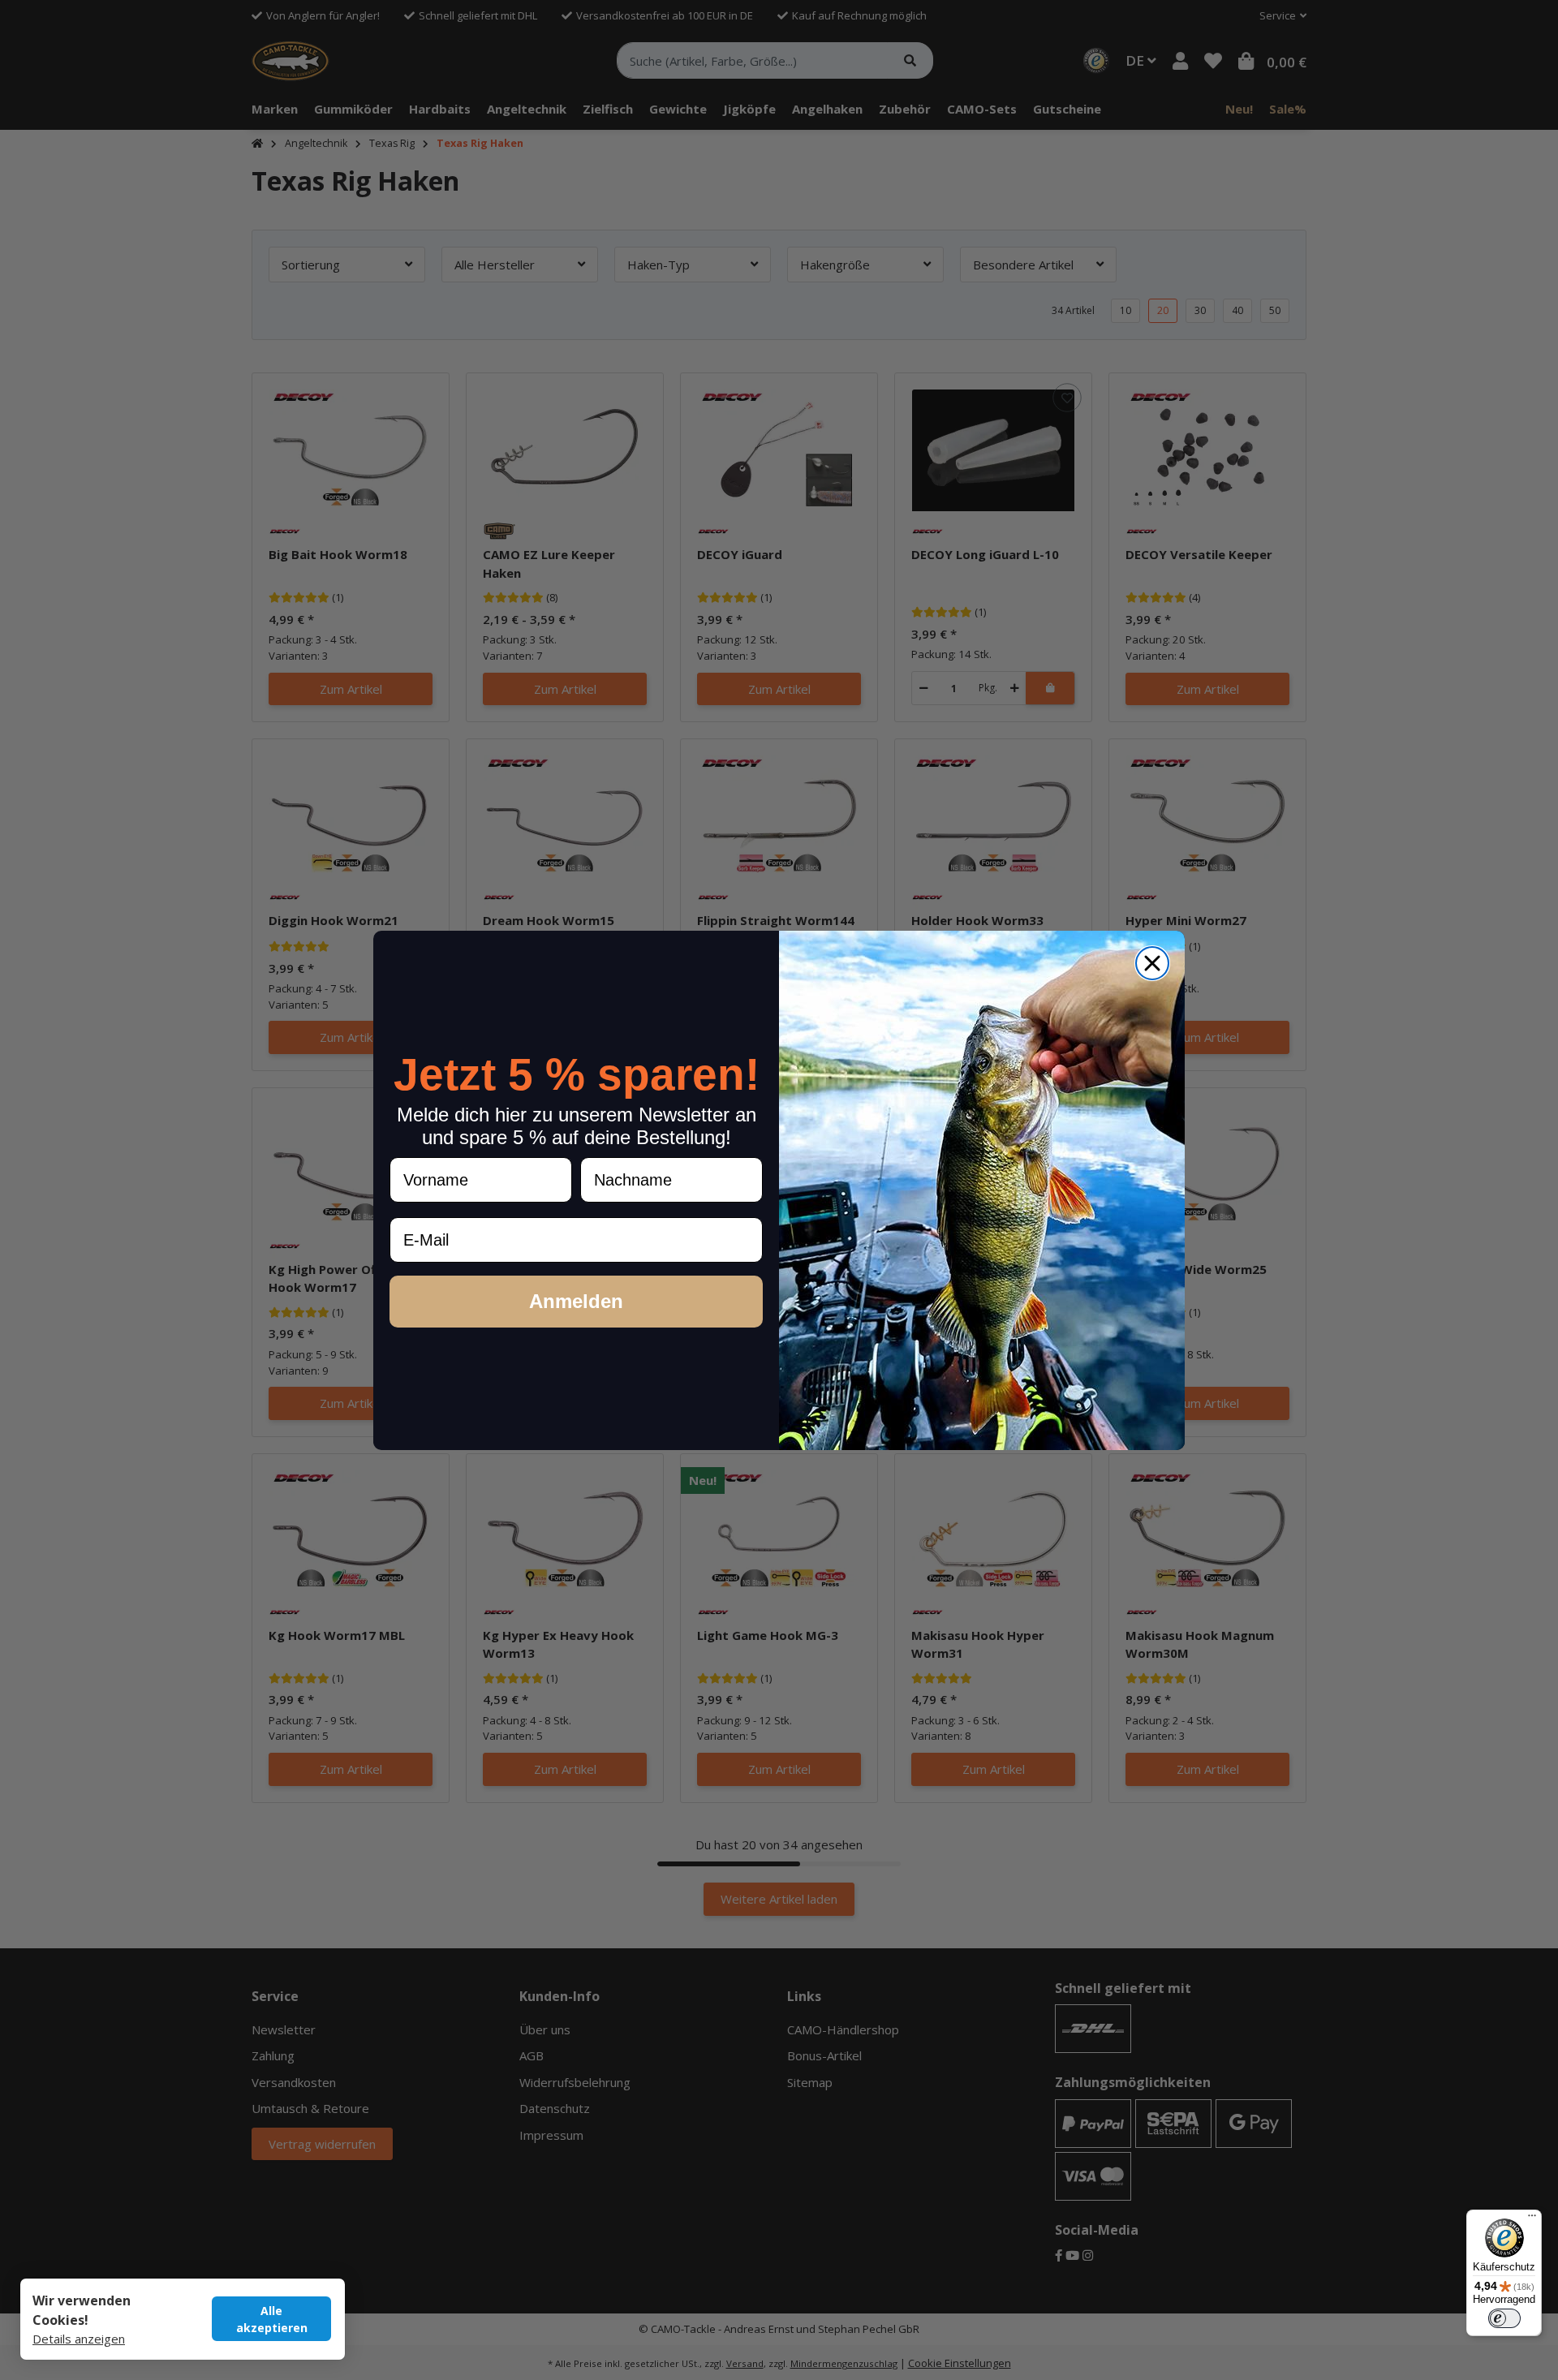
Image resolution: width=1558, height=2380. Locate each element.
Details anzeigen (79, 2339)
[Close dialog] (1152, 963)
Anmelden (576, 1301)
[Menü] (1532, 2219)
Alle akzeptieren (272, 2319)
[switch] (1504, 2318)
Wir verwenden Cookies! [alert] (82, 2310)
